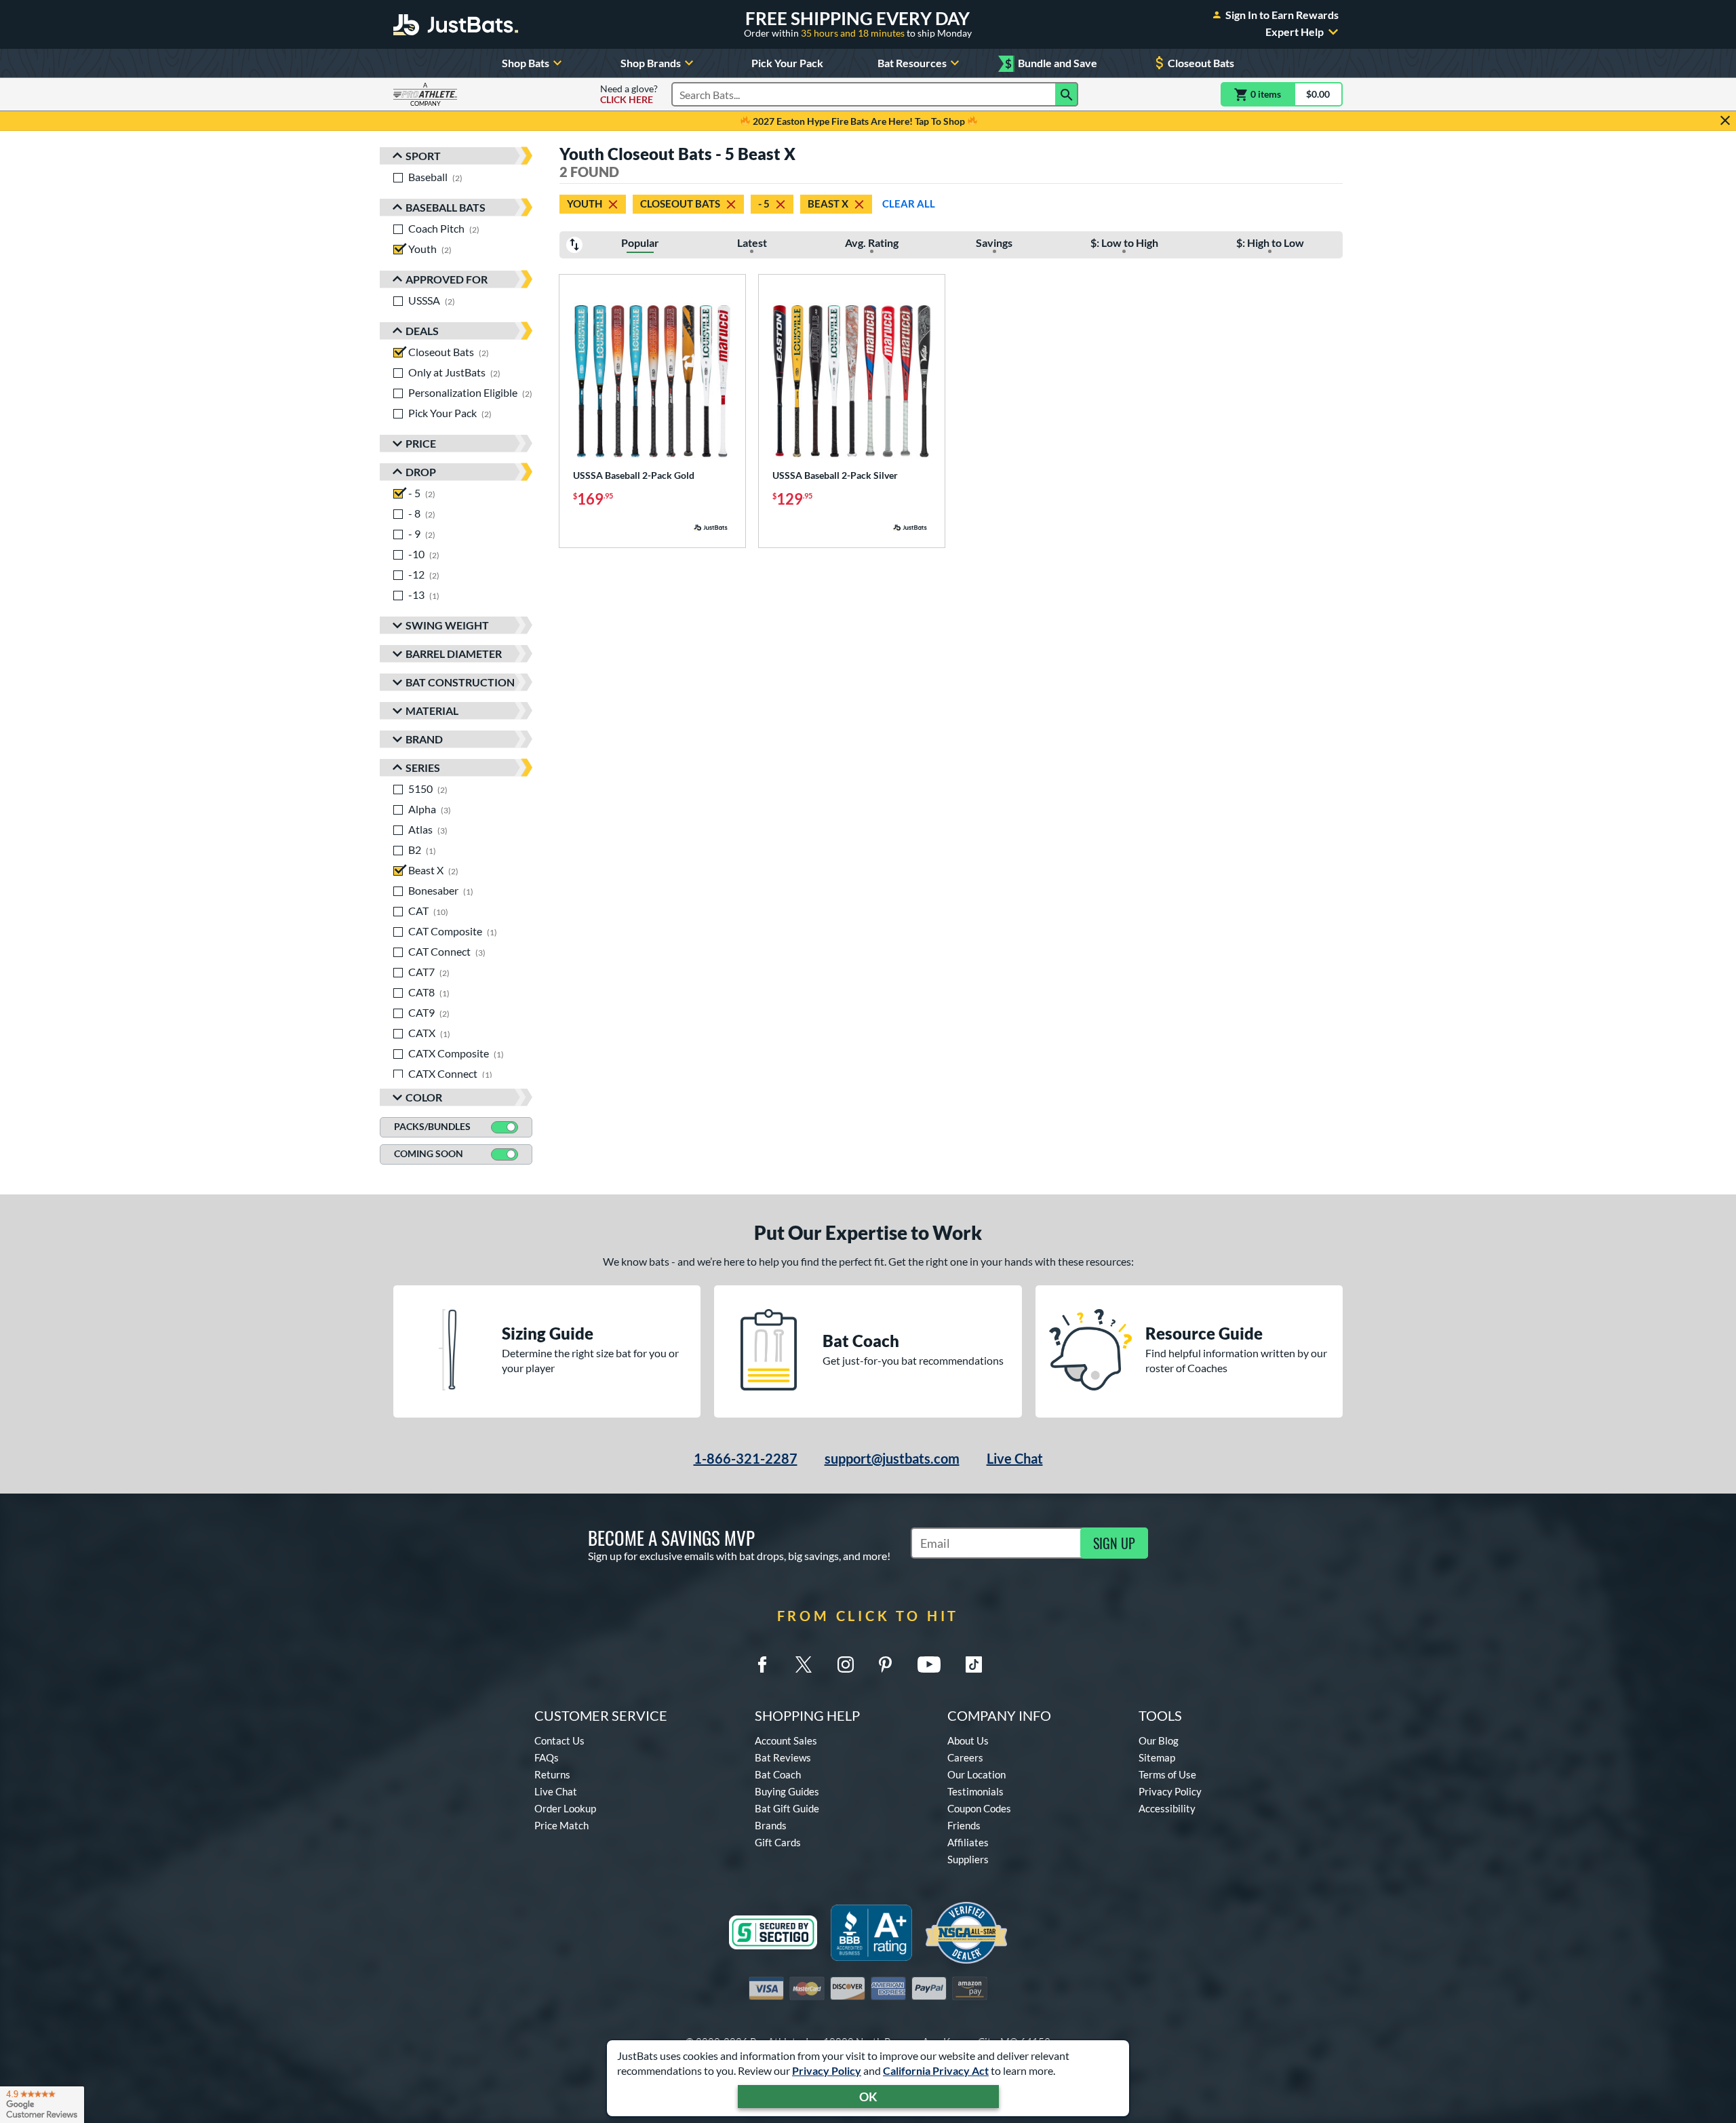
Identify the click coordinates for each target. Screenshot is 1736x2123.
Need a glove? (629, 94)
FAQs (547, 1757)
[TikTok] (974, 1664)
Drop (421, 472)
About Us (968, 1740)
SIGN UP (1114, 1543)
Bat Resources (912, 63)
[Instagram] (846, 1664)
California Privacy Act (936, 2070)
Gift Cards (778, 1842)
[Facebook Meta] (762, 1664)
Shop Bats (526, 63)
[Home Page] (456, 24)
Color (424, 1097)
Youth (585, 203)
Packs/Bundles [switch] (432, 1126)
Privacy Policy (827, 2070)
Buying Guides (787, 1791)
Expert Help (1295, 32)
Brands (771, 1825)
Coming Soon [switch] (429, 1153)
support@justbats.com (892, 1458)
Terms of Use (1167, 1774)
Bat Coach (778, 1774)
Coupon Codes (979, 1808)
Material (432, 710)
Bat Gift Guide (787, 1808)
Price (421, 443)
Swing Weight (447, 625)
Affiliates (968, 1842)
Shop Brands (651, 63)
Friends (964, 1825)
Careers (965, 1757)
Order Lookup (565, 1808)
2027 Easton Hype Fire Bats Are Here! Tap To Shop (859, 121)
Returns (552, 1774)
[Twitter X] (804, 1664)
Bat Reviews (783, 1757)
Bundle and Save (1051, 63)
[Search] (1067, 94)
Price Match (561, 1825)
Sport (423, 156)
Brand (424, 739)
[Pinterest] (885, 1664)
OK (868, 2097)
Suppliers (968, 1859)
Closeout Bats (1201, 63)
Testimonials (975, 1791)
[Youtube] (929, 1664)
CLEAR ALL (909, 203)
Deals (422, 331)
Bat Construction (460, 682)
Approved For (447, 279)
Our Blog (1159, 1740)
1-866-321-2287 (746, 1458)
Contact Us (559, 1740)
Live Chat (1015, 1458)
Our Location (976, 1774)
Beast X (828, 203)
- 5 (764, 203)
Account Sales (786, 1740)
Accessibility (1167, 1808)
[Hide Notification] (1725, 121)
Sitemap (1157, 1757)
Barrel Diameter (454, 654)
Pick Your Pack (787, 63)
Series (423, 767)
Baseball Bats (446, 207)
